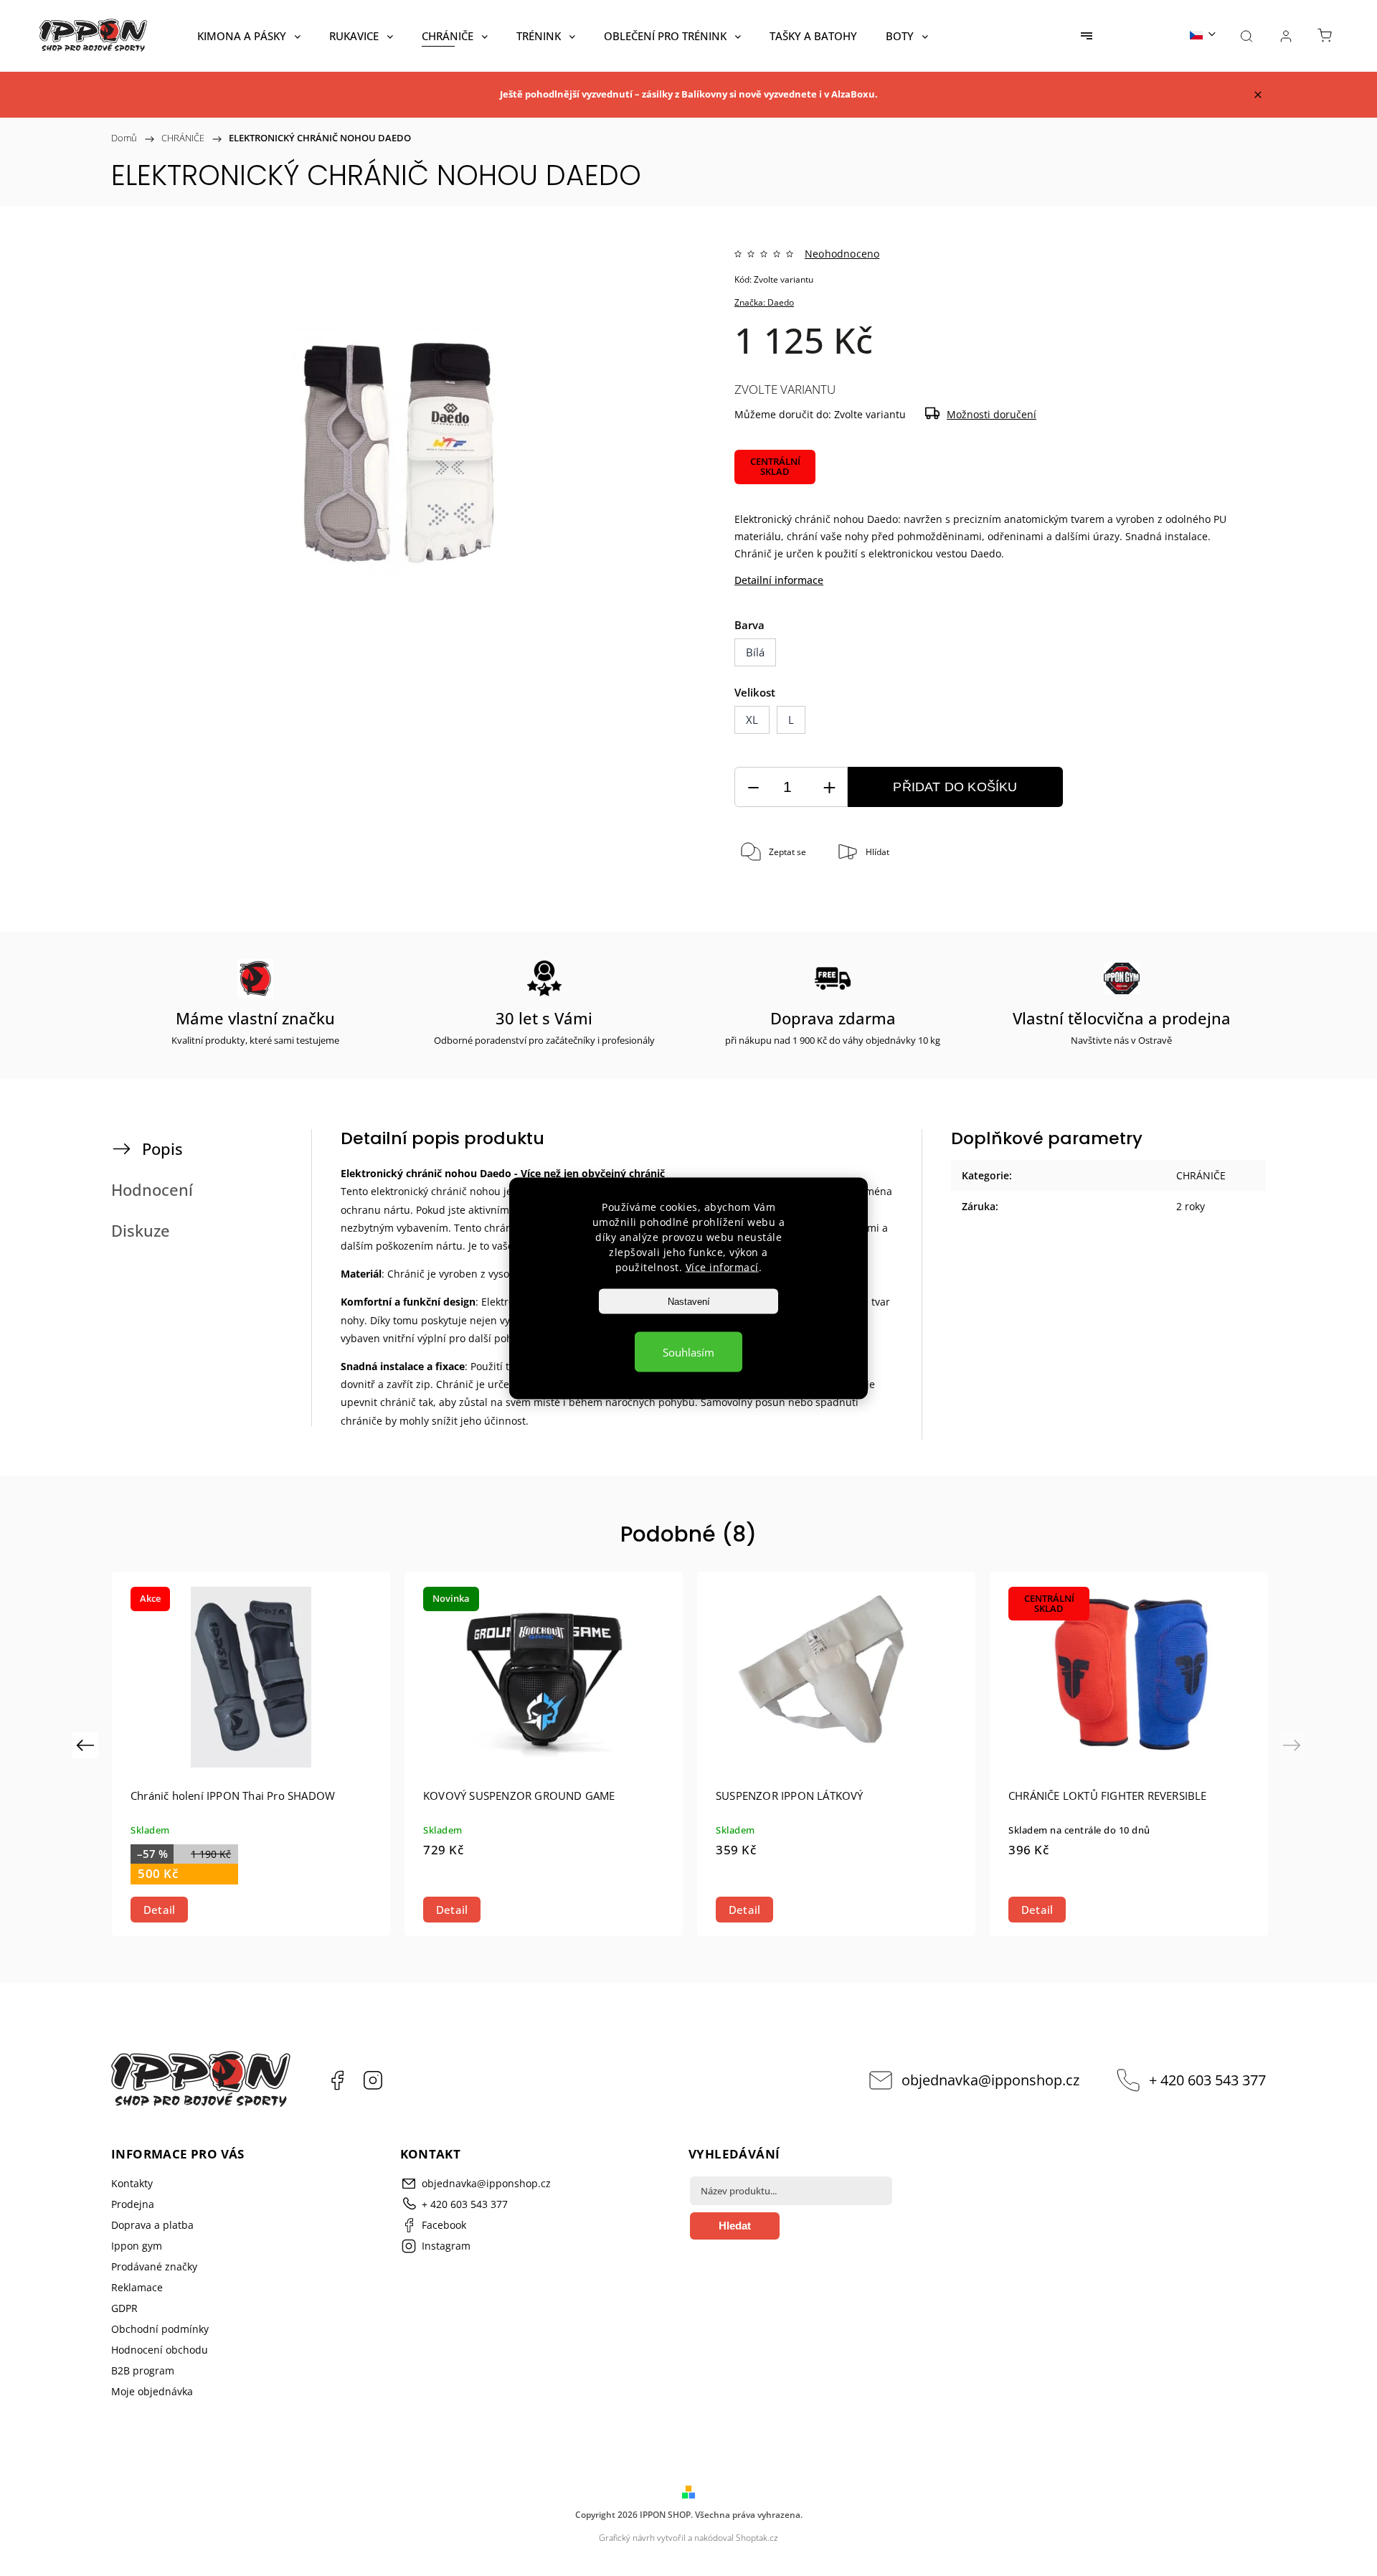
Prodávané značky (154, 2266)
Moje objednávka (152, 2391)
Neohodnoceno (842, 254)
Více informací (722, 1266)
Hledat (735, 2226)
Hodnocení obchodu (160, 2350)
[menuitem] (249, 36)
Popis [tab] (162, 1149)
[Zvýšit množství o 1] (829, 787)
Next (1294, 1745)
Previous (87, 1745)
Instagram (373, 2080)
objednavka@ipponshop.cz (990, 2080)
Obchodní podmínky (160, 2329)
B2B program (143, 2370)
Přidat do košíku (955, 787)
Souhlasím (688, 1351)
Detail (159, 1910)
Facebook (337, 2080)
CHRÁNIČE (1201, 1175)
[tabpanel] (251, 1754)
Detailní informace (779, 580)
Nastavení (689, 1301)
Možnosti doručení (992, 414)
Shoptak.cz (757, 2538)
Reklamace (137, 2287)
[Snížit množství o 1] (753, 787)
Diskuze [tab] (141, 1231)
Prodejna (133, 2204)
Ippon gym (137, 2246)
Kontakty (132, 2183)
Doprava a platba (152, 2225)
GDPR (124, 2308)
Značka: (764, 302)
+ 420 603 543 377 (1207, 2080)
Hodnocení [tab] (152, 1190)
